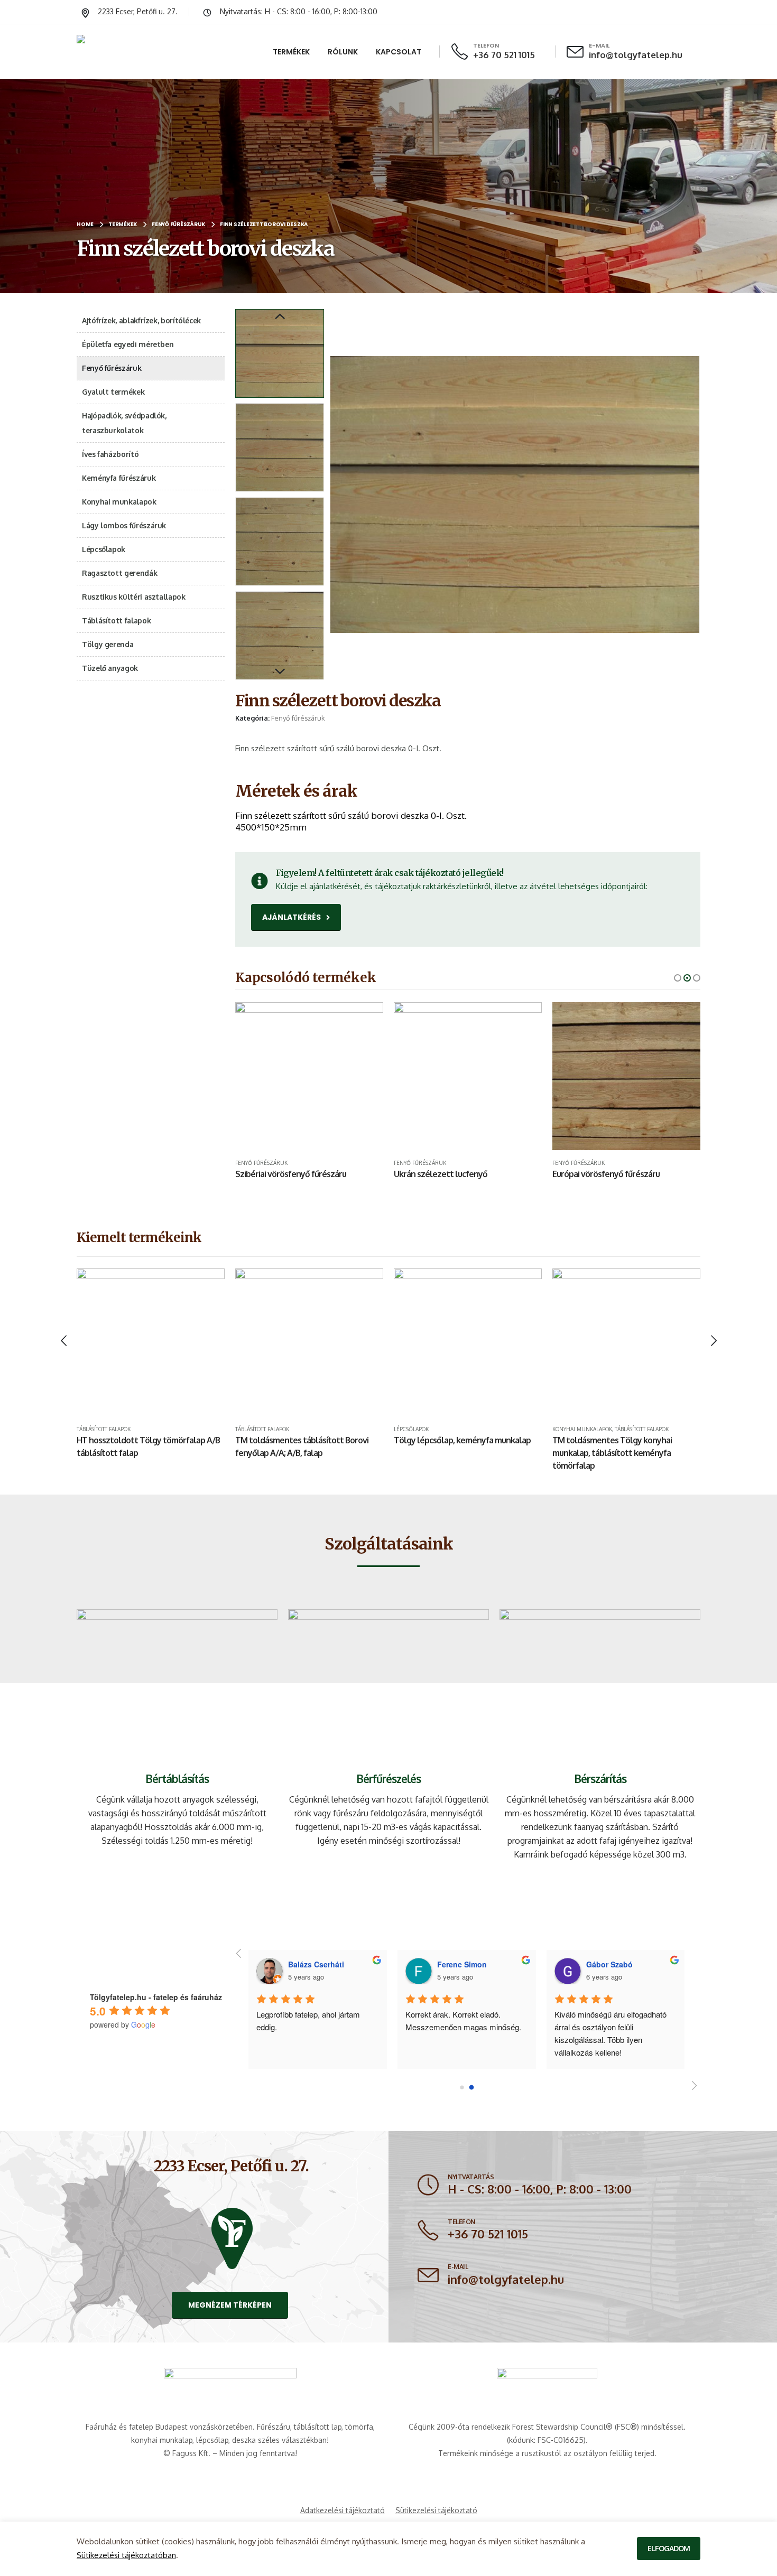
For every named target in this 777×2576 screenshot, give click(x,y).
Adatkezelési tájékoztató (343, 2510)
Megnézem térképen (230, 2305)
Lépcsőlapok (104, 549)
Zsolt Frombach (317, 1964)
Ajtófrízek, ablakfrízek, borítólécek (141, 320)
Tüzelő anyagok (110, 668)
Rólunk (343, 52)
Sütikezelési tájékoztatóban (126, 2555)
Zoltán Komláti (464, 1964)
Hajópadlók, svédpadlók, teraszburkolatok (124, 423)
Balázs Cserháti (614, 1964)
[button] (332, 494)
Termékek (291, 52)
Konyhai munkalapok (119, 502)
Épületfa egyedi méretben (128, 344)
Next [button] (280, 672)
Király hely (274, 2014)
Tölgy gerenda (108, 644)
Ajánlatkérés (292, 917)
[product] (327, 1076)
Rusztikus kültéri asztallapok (134, 597)
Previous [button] (280, 317)
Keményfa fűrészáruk (119, 478)
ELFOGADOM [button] (669, 2548)
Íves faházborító (110, 454)
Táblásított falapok (116, 620)
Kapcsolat (399, 52)
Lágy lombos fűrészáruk (124, 525)
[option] (280, 353)
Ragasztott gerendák (119, 573)
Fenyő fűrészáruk (298, 718)
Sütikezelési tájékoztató (436, 2510)
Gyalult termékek (113, 392)
